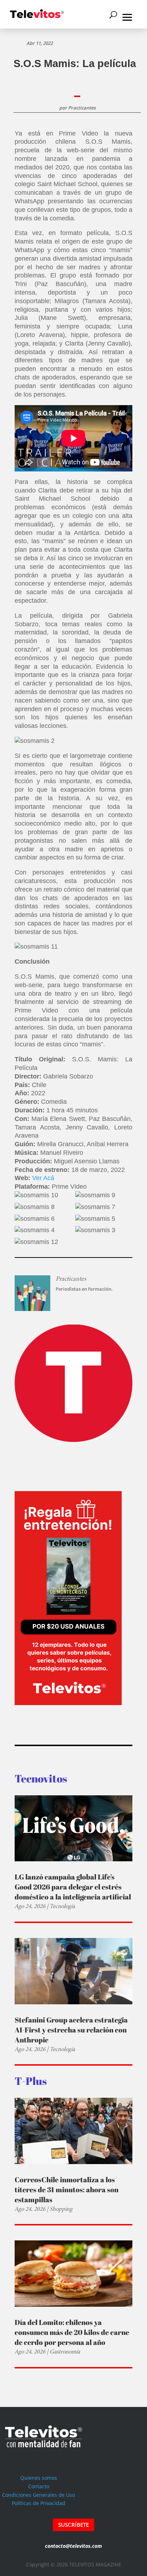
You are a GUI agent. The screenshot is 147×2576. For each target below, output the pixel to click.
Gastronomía (65, 2351)
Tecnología (62, 1906)
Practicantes (82, 108)
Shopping (61, 2209)
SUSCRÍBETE (73, 2525)
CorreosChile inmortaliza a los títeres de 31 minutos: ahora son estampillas (67, 2190)
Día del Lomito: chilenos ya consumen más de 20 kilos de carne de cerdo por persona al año (72, 2332)
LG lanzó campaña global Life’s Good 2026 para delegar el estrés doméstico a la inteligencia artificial (73, 1887)
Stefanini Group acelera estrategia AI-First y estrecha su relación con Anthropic (71, 2030)
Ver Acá (43, 1178)
